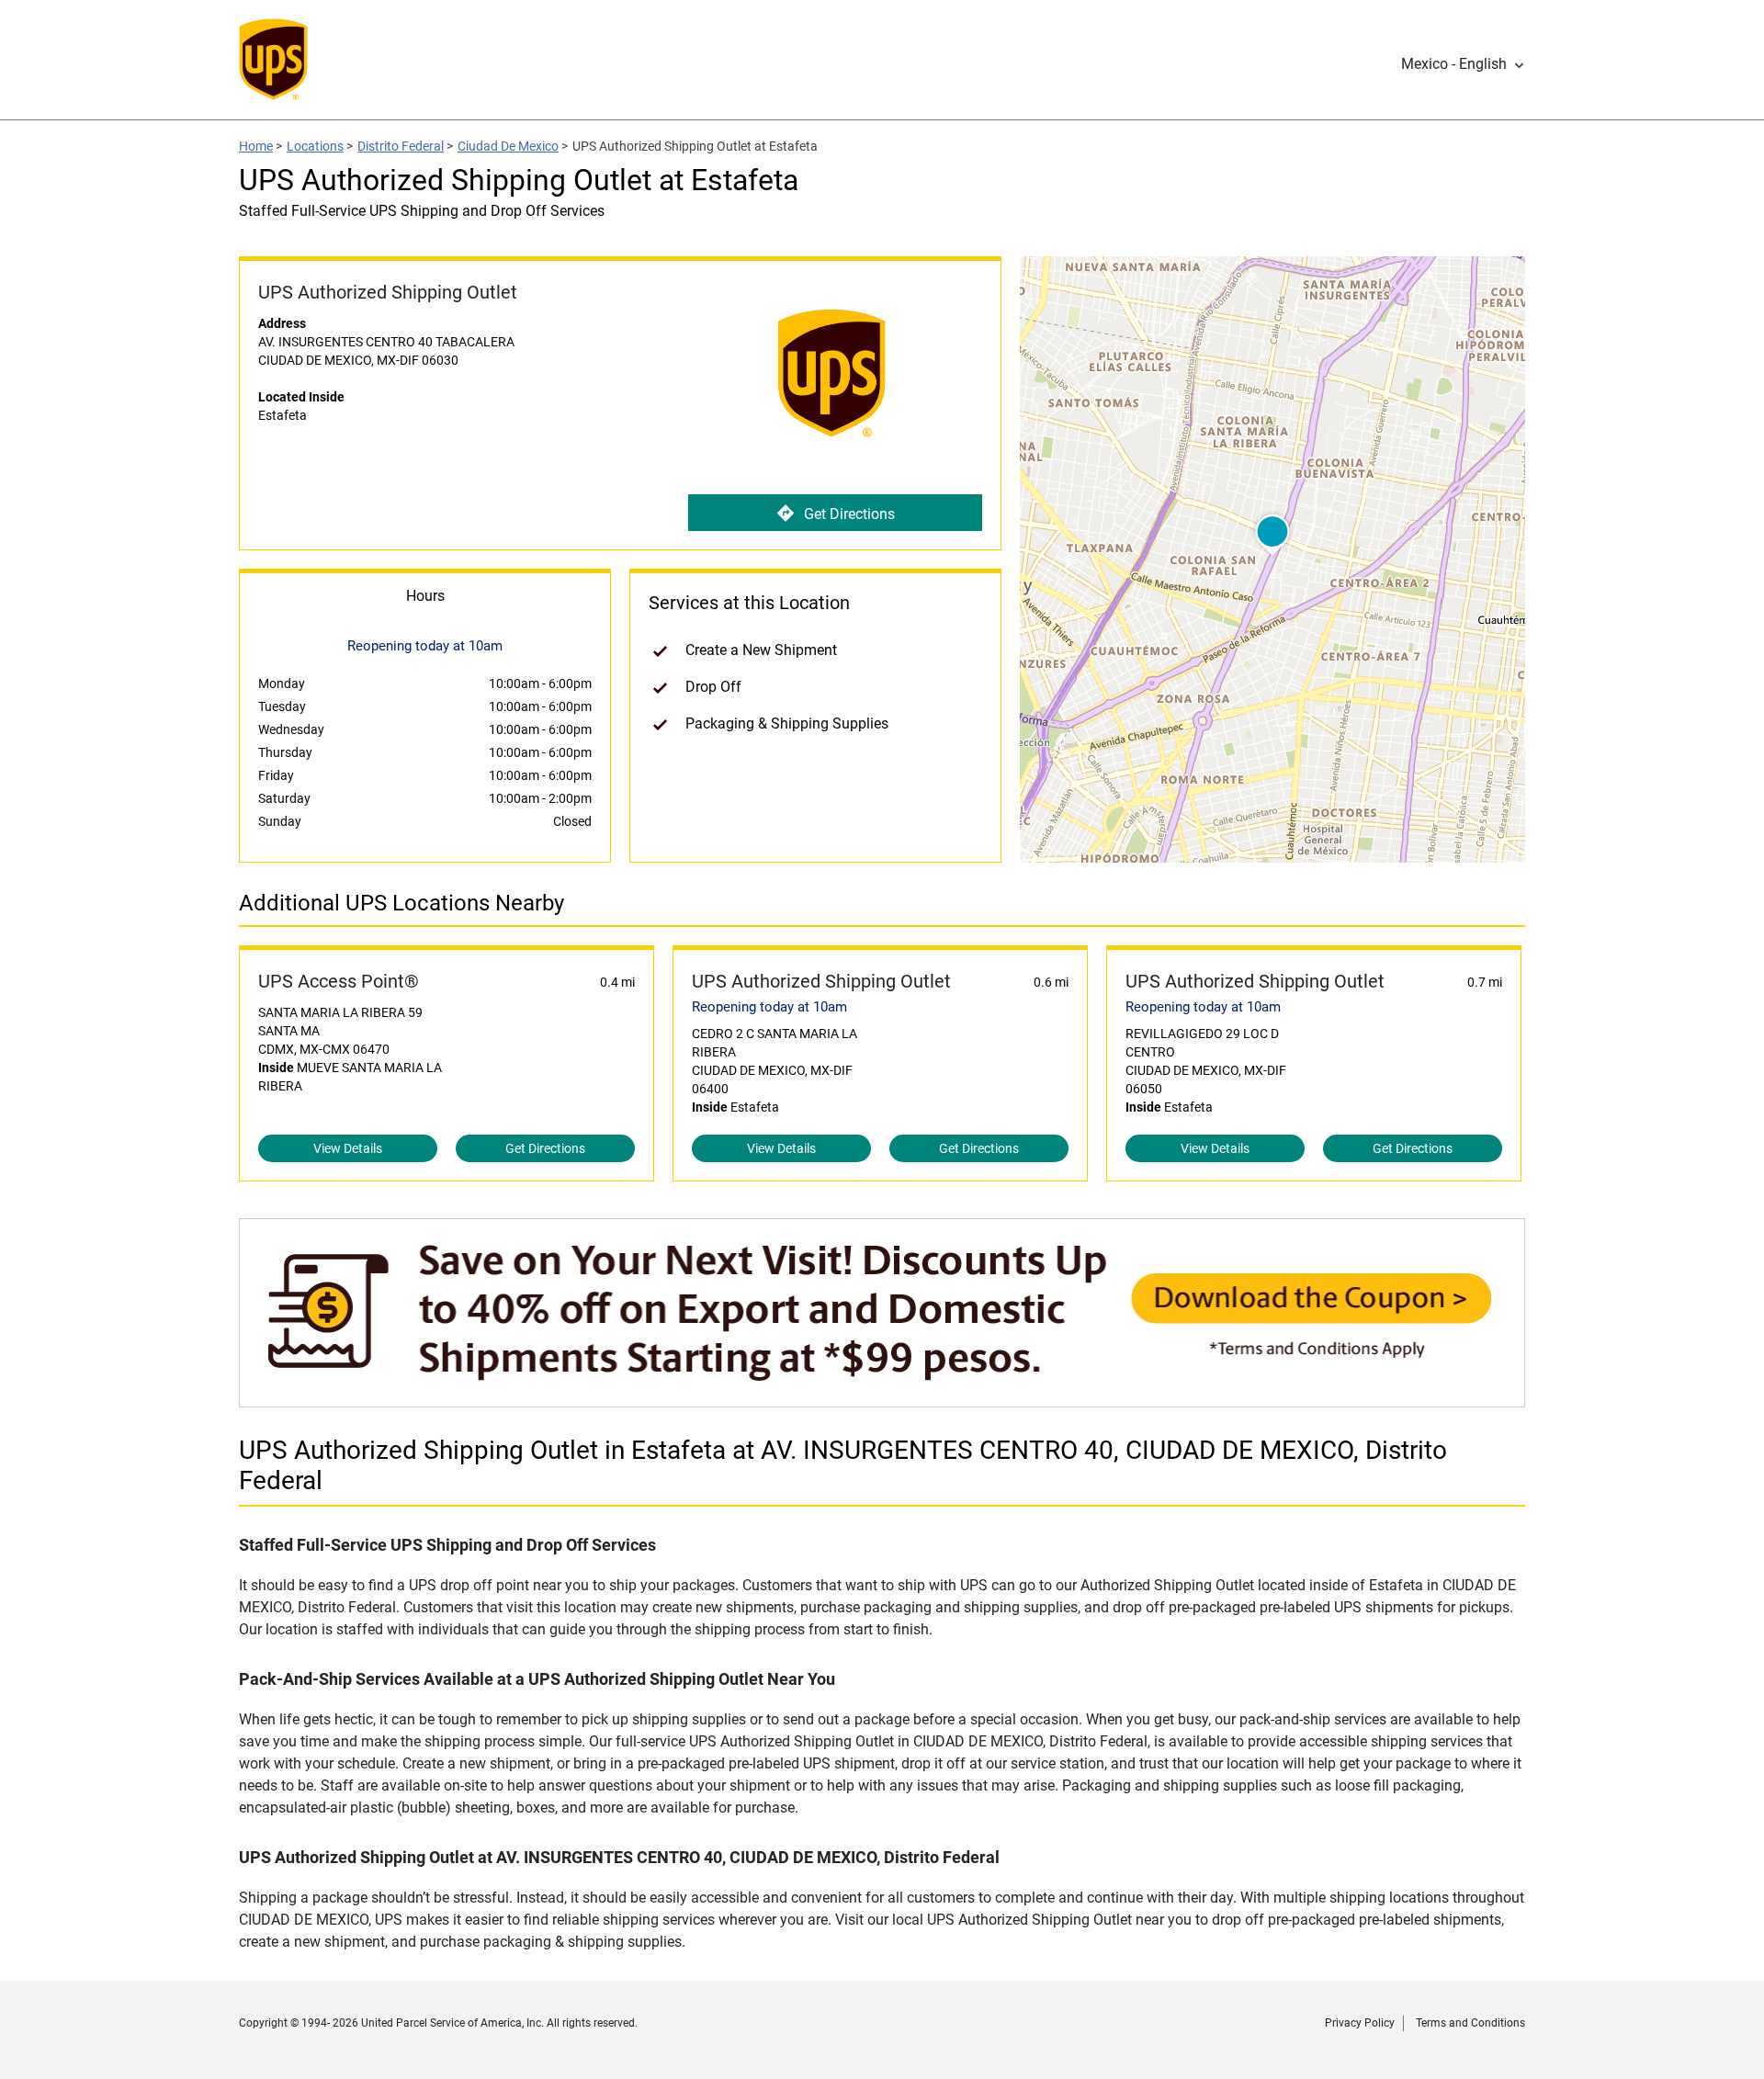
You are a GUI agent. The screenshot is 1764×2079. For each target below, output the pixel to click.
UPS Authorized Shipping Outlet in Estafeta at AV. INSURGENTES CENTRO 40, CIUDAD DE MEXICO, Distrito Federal (843, 1465)
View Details (348, 1148)
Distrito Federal (401, 146)
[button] (1463, 64)
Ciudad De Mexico (508, 146)
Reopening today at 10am (769, 1007)
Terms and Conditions (1470, 2023)
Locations (315, 146)
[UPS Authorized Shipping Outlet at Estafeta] (882, 1398)
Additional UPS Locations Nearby (401, 903)
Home (256, 146)
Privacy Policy (1360, 2023)
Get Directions (849, 514)
